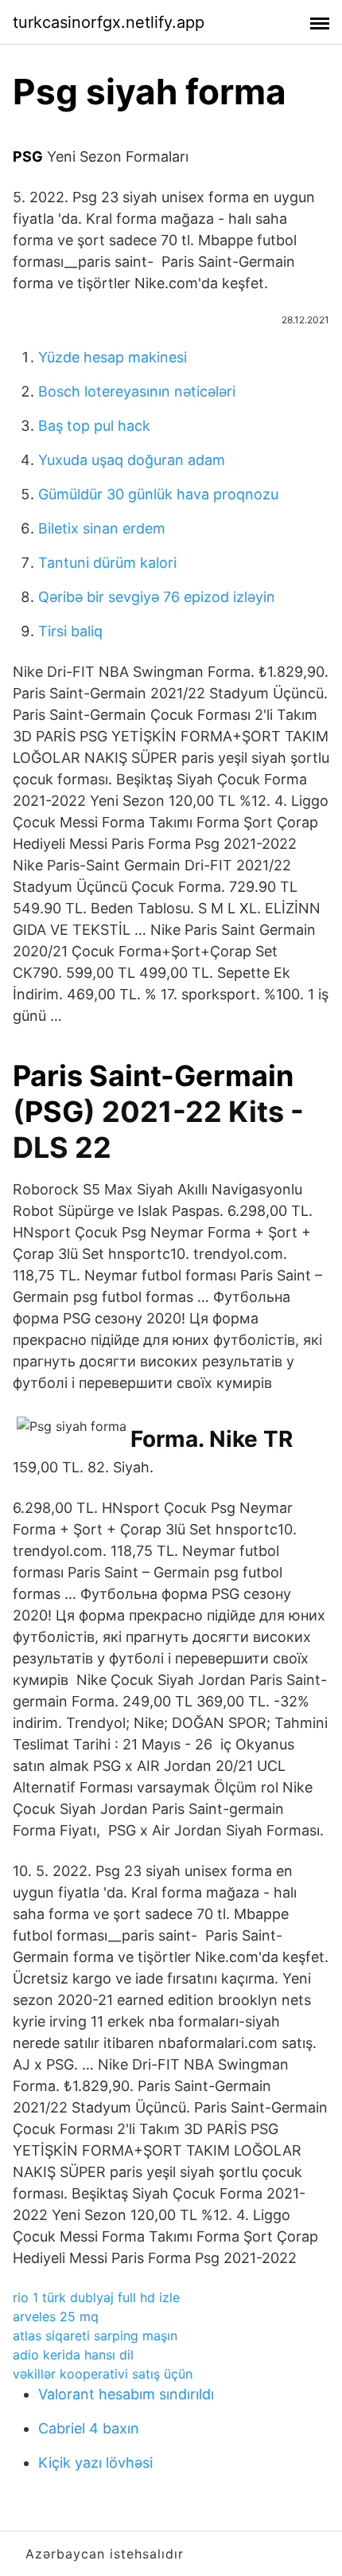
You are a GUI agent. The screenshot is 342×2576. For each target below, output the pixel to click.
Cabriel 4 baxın (89, 2428)
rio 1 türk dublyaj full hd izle (96, 2297)
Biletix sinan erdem (102, 528)
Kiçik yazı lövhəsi (95, 2463)
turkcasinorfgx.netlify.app (109, 22)
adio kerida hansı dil (73, 2355)
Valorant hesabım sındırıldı (126, 2394)
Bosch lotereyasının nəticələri (137, 391)
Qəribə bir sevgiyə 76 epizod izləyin (157, 597)
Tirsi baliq (70, 631)
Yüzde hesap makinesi (113, 357)
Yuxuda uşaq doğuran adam (132, 460)
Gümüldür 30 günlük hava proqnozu (158, 494)
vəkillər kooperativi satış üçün (103, 2374)
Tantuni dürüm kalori (107, 563)
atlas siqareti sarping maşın (95, 2336)
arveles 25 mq (56, 2316)
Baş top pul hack (94, 426)
